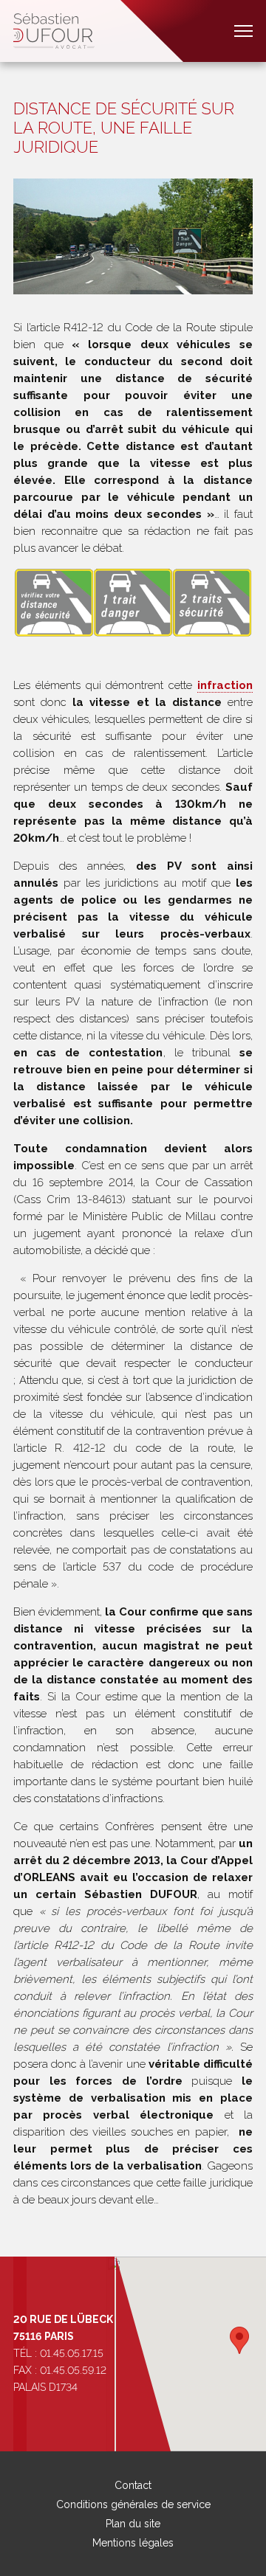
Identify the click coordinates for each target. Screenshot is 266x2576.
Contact (133, 2485)
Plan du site (133, 2524)
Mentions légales (133, 2543)
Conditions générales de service (133, 2504)
